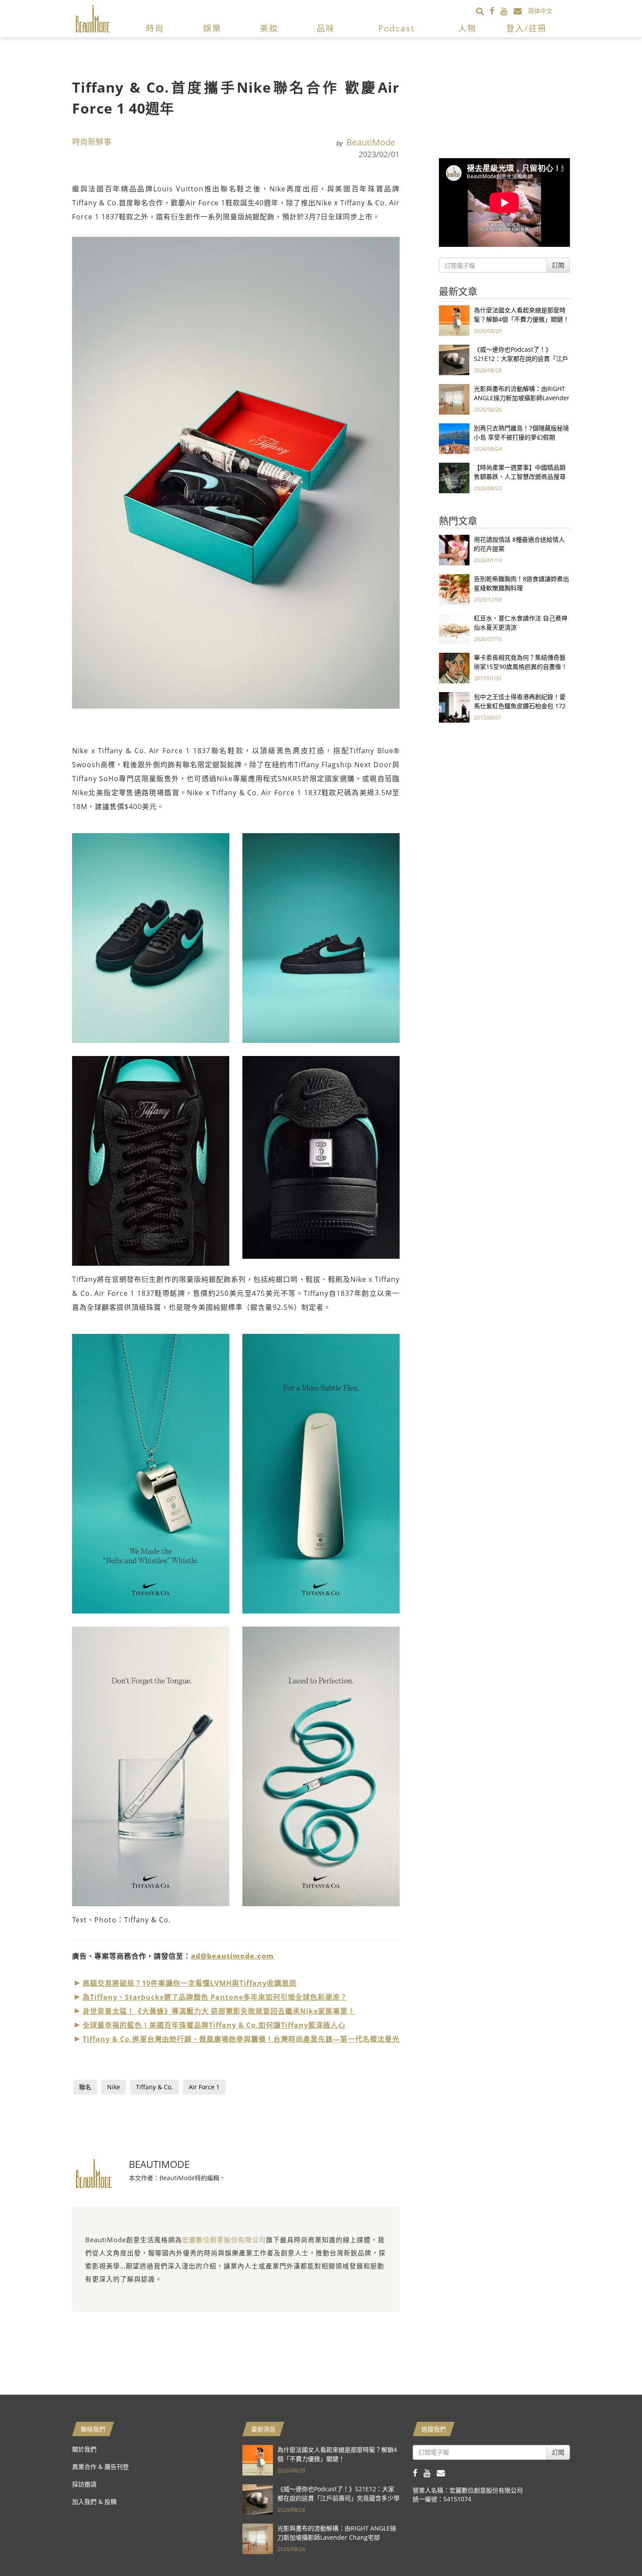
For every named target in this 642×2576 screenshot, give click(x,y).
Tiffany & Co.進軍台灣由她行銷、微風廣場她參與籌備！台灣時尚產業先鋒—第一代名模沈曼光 (241, 2039)
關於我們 (84, 2449)
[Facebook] (495, 11)
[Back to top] (614, 2548)
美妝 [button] (269, 28)
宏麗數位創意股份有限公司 (224, 2240)
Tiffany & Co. (154, 2087)
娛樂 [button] (212, 28)
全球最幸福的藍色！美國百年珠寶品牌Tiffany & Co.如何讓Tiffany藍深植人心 (214, 2025)
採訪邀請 (84, 2484)
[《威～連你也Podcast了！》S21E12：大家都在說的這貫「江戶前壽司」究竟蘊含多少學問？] (454, 359)
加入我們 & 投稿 (94, 2502)
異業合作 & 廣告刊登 (100, 2467)
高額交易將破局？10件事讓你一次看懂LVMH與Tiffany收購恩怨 (190, 1983)
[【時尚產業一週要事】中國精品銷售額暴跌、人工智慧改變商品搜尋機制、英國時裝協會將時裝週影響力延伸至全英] (454, 477)
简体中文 (540, 11)
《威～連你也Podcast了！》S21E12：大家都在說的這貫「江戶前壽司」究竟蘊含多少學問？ (521, 358)
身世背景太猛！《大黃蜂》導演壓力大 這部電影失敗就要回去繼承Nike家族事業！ (219, 2011)
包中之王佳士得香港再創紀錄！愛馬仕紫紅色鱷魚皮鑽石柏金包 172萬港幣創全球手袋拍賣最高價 (520, 706)
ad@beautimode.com (232, 1956)
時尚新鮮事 (92, 142)
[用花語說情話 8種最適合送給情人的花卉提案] (454, 549)
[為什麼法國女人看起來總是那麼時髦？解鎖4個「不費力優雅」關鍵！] (454, 320)
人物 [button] (467, 28)
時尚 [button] (155, 28)
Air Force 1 (204, 2087)
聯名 (85, 2087)
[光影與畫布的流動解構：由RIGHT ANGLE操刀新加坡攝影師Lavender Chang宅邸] (454, 399)
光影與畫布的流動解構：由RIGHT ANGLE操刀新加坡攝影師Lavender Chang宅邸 (522, 398)
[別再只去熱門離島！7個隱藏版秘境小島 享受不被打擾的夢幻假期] (454, 438)
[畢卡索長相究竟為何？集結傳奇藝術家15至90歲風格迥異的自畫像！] (454, 667)
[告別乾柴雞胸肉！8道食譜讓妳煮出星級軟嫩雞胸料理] (454, 589)
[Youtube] (507, 11)
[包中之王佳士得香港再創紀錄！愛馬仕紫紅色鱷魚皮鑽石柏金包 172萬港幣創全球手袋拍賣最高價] (454, 707)
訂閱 (558, 265)
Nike (114, 2087)
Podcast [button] (397, 28)
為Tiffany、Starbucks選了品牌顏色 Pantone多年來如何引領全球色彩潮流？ (215, 1997)
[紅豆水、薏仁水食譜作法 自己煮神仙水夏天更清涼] (454, 628)
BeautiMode (371, 142)
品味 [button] (326, 28)
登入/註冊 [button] (526, 28)
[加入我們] (521, 11)
